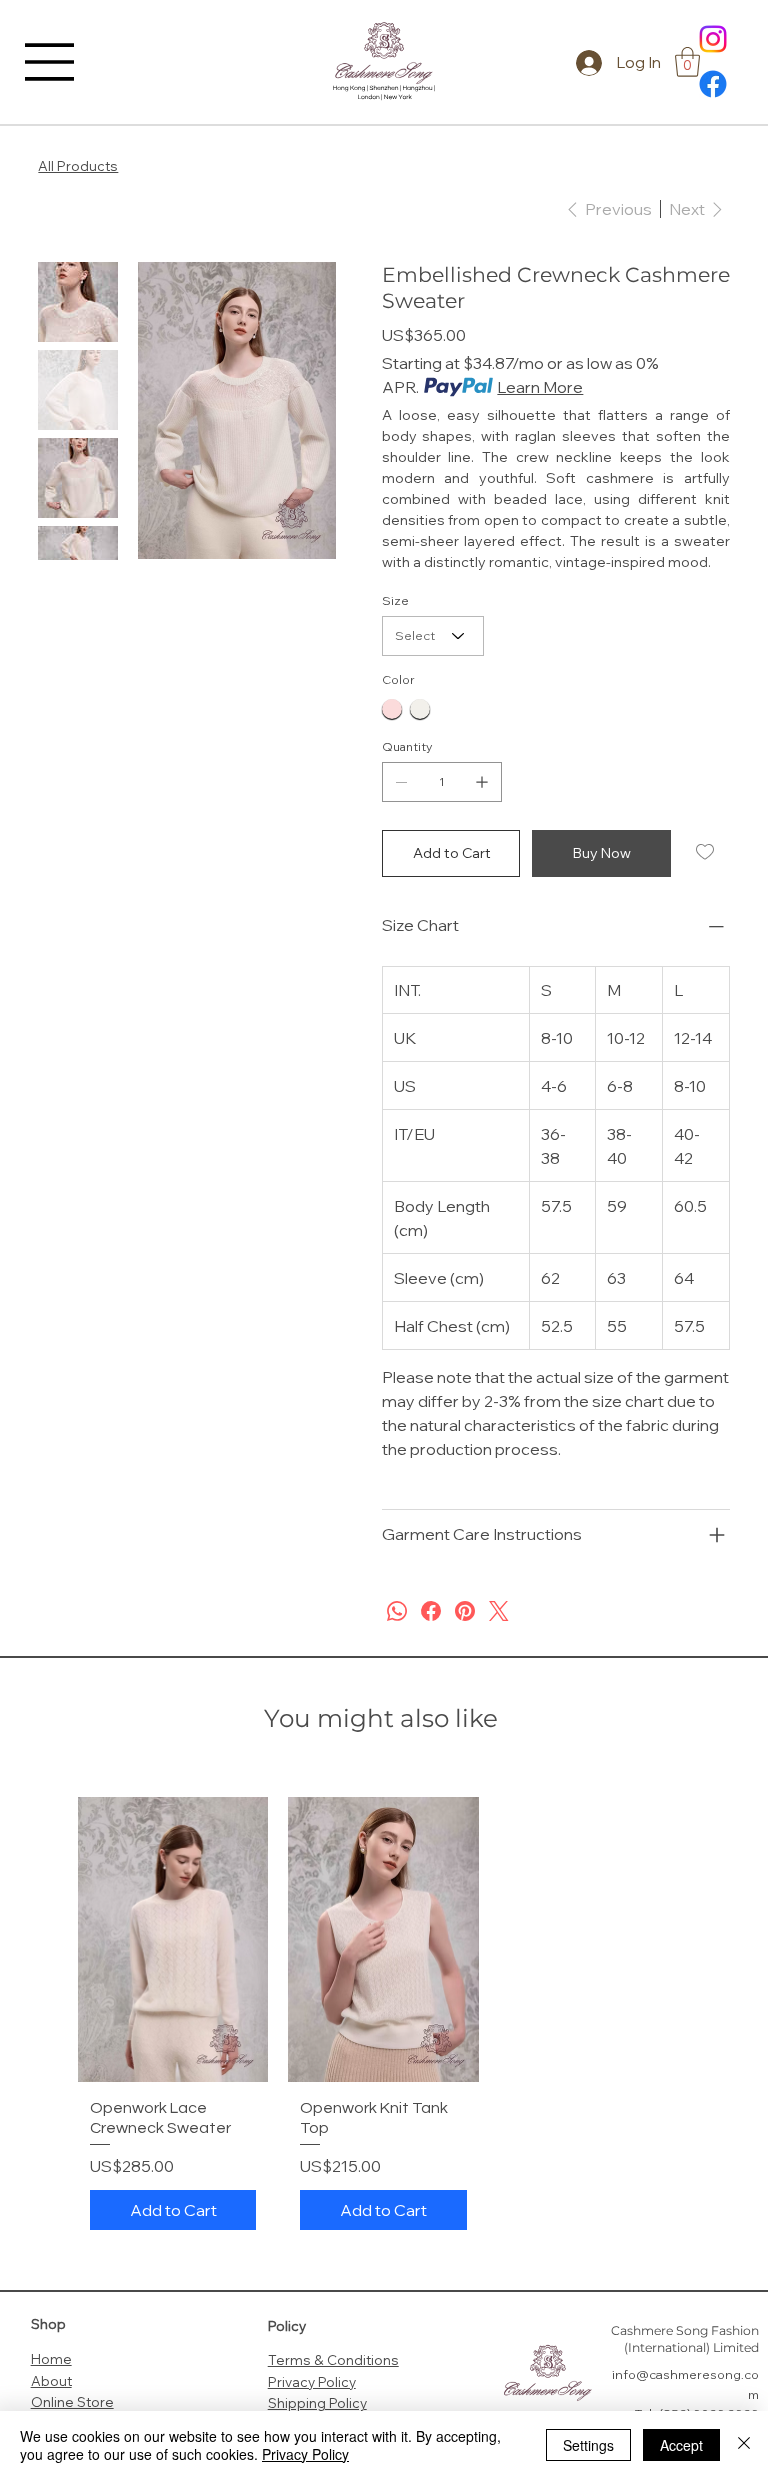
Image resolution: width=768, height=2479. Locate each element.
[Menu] (50, 62)
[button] (687, 62)
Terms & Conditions (333, 2360)
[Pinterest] (465, 1611)
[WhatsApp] (397, 1611)
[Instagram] (713, 39)
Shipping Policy (317, 2403)
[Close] (744, 2445)
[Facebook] (713, 84)
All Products (78, 166)
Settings (588, 2445)
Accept (681, 2445)
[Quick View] (173, 1939)
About (51, 2381)
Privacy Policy (312, 2382)
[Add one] (482, 782)
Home (51, 2359)
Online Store (72, 2402)
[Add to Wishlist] (706, 852)
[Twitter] (499, 1611)
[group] (384, 2019)
